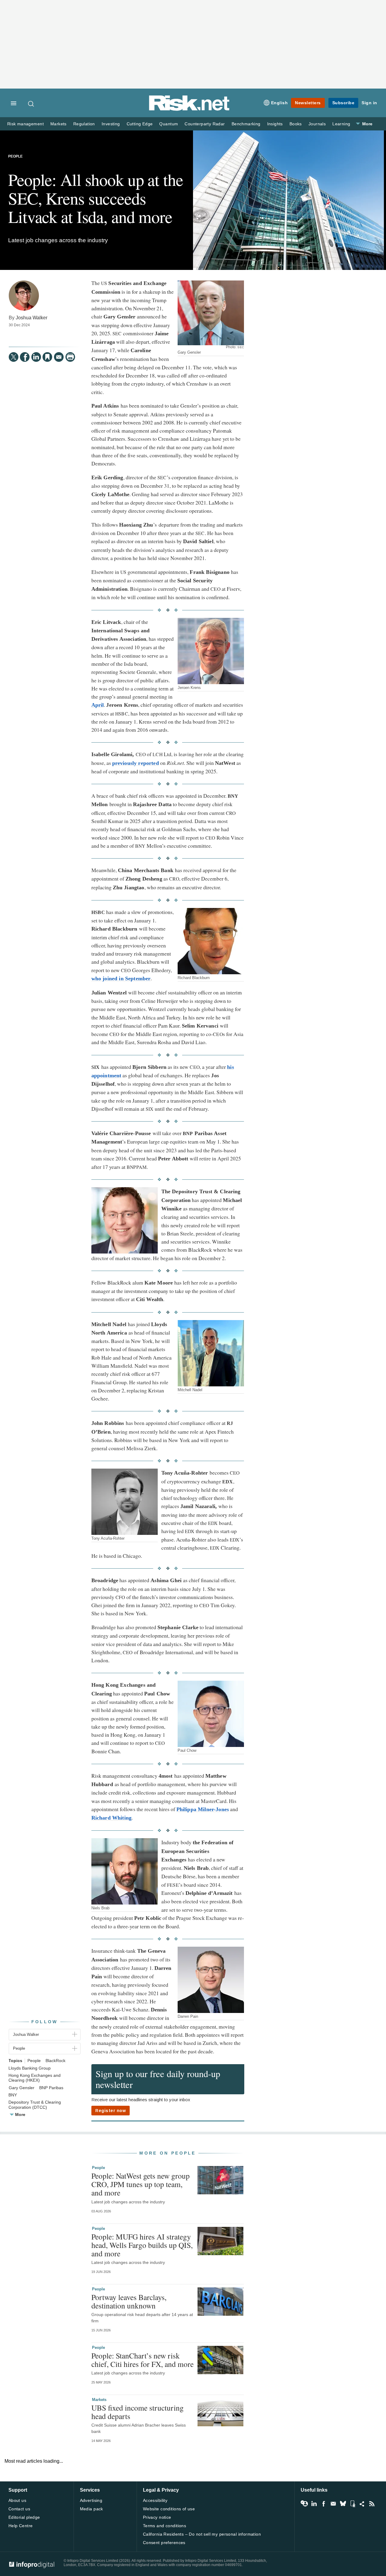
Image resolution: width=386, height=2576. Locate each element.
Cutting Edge (140, 124)
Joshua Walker (32, 318)
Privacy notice (157, 2517)
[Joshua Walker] (24, 296)
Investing (111, 124)
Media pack (92, 2509)
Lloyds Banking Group (30, 2068)
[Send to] (59, 357)
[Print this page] (70, 357)
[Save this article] (47, 357)
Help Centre (21, 2526)
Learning (341, 124)
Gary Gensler (22, 2088)
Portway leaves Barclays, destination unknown (129, 2301)
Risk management (25, 124)
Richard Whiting (111, 1818)
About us (17, 2500)
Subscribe (343, 103)
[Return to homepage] (189, 110)
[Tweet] (14, 357)
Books (296, 124)
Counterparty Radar (205, 124)
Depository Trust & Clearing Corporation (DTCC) (35, 2105)
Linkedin (314, 2504)
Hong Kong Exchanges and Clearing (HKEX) (35, 2078)
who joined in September (121, 978)
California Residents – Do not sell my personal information (202, 2534)
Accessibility (155, 2500)
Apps (353, 2504)
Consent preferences (164, 2543)
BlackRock (55, 2061)
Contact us (19, 2509)
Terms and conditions (165, 2526)
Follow (45, 2022)
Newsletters (308, 103)
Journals (317, 124)
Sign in (369, 103)
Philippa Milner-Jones (203, 1809)
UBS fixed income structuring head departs (138, 2412)
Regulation (84, 124)
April (98, 705)
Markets (59, 124)
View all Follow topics (304, 2504)
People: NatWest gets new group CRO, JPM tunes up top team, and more (141, 2184)
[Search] (31, 104)
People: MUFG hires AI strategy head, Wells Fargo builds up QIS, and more (142, 2245)
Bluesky (343, 2504)
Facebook (324, 2504)
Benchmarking (246, 124)
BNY (13, 2095)
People (15, 156)
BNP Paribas (51, 2088)
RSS (372, 2504)
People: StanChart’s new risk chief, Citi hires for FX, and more (142, 2360)
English (280, 103)
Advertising (91, 2500)
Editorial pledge (24, 2517)
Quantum (169, 124)
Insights (275, 124)
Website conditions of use (169, 2509)
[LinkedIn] (36, 357)
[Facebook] (25, 357)
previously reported (136, 763)
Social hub (362, 2504)
